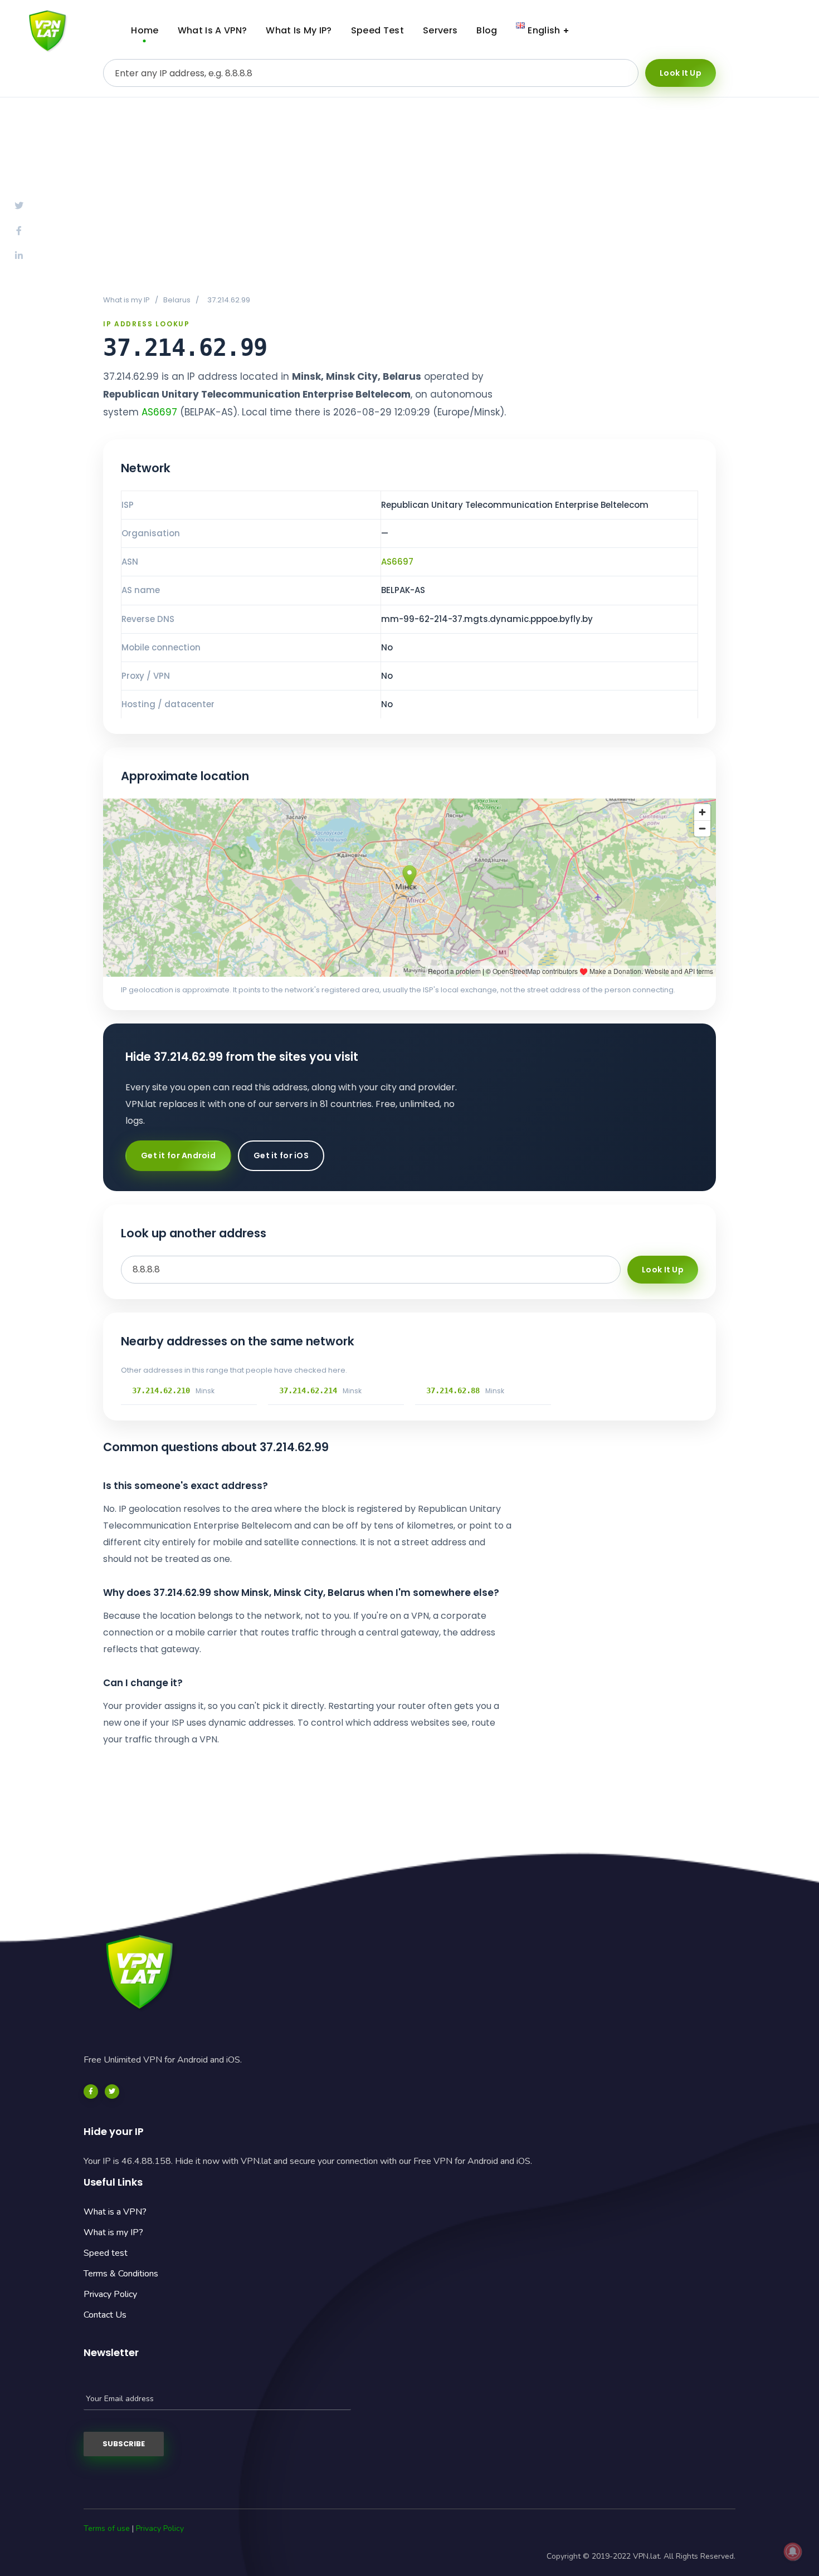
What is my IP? (113, 2232)
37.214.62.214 (308, 1390)
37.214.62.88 (453, 1390)
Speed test (106, 2253)
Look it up (681, 73)
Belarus (177, 300)
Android (680, 31)
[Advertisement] (409, 195)
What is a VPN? (115, 2212)
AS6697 (159, 412)
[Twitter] (112, 2092)
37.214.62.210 (161, 1390)
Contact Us (105, 2315)
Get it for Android (178, 1155)
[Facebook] (91, 2092)
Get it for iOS (281, 1155)
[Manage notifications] (793, 2551)
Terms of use (107, 2528)
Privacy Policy (110, 2294)
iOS (766, 31)
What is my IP (126, 300)
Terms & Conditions (121, 2274)
